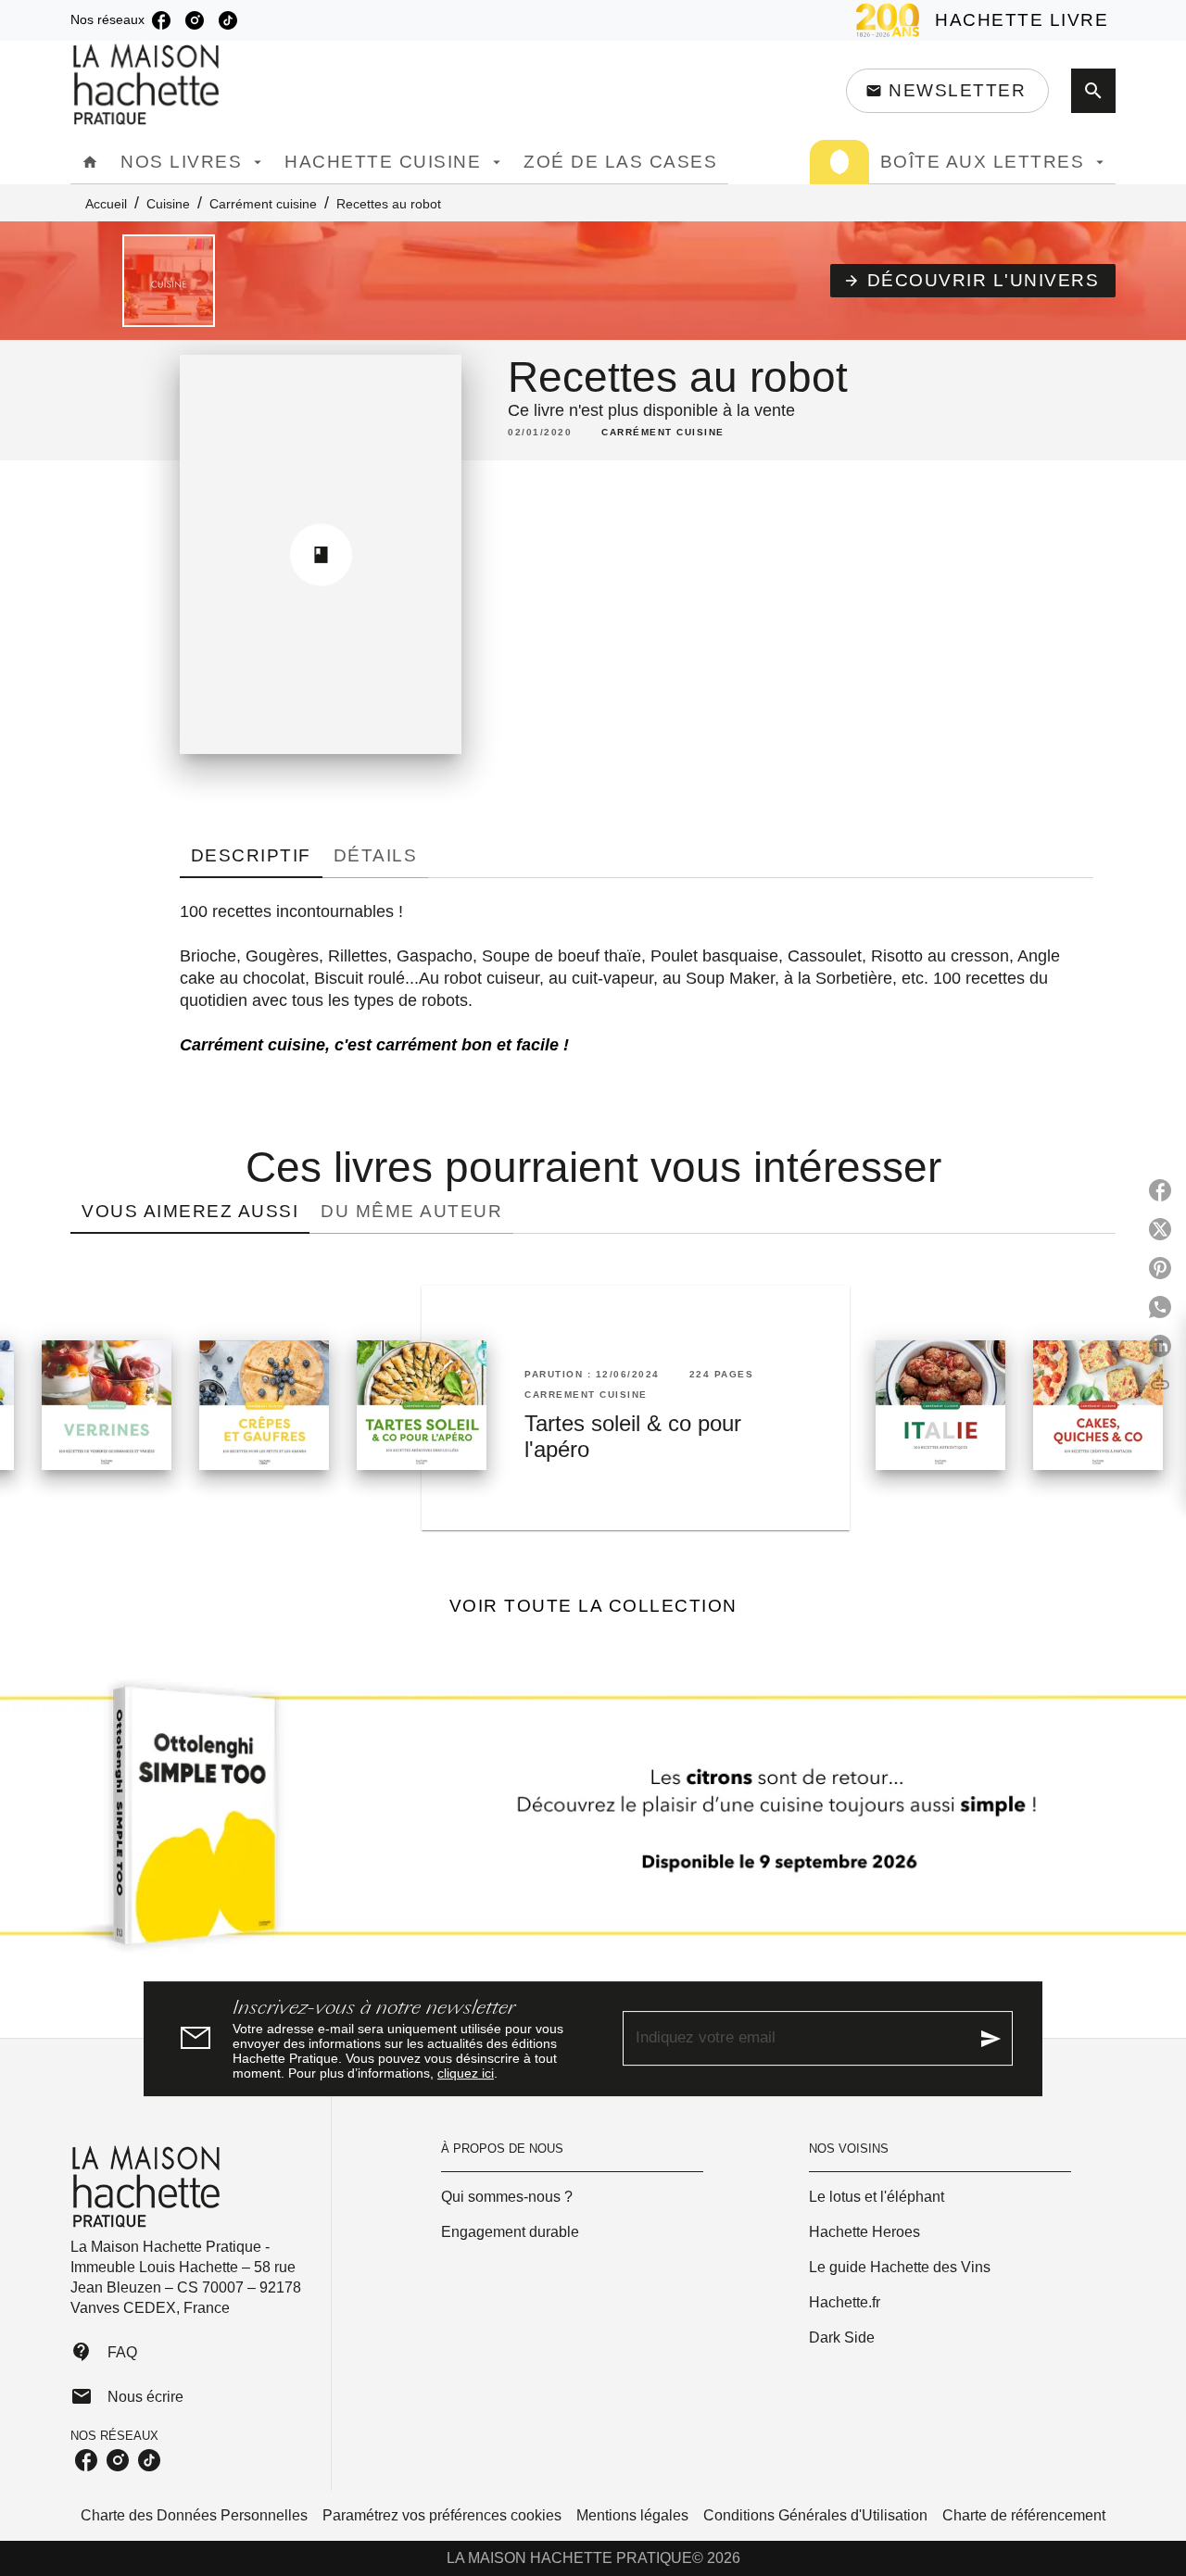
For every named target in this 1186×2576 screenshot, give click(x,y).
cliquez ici (466, 2073)
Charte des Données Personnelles (194, 2515)
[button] (947, 91)
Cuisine (168, 204)
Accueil (106, 204)
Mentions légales (632, 2515)
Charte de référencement (1024, 2515)
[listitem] (161, 20)
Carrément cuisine (263, 204)
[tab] (90, 162)
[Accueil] (148, 85)
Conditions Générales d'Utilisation (815, 2515)
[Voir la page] (593, 1823)
